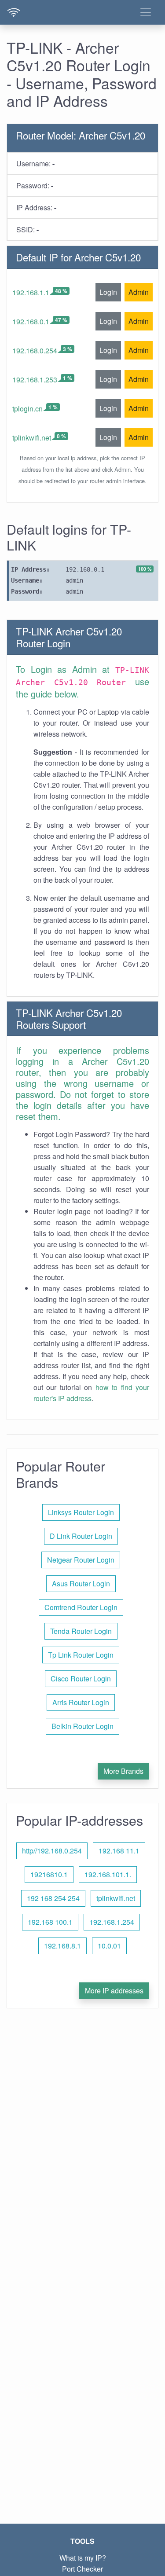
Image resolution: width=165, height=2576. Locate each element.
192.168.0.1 (31, 321)
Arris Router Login (81, 1702)
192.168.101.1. (108, 1874)
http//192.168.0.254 (52, 1851)
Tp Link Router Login (81, 1655)
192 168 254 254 (53, 1898)
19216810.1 (49, 1874)
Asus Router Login (81, 1583)
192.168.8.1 (62, 1946)
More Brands (123, 1771)
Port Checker (82, 2569)
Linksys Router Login (81, 1512)
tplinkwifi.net (32, 438)
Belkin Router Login (82, 1726)
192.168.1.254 (112, 1922)
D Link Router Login (81, 1536)
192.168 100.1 (50, 1922)
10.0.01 (109, 1946)
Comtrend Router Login (81, 1607)
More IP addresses (114, 1991)
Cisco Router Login (81, 1679)
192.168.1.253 (35, 380)
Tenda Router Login (81, 1631)
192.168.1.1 (31, 292)
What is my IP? (83, 2558)
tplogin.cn (27, 409)
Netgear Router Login (81, 1560)
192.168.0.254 (35, 350)
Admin (139, 292)
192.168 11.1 (119, 1851)
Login (108, 292)
